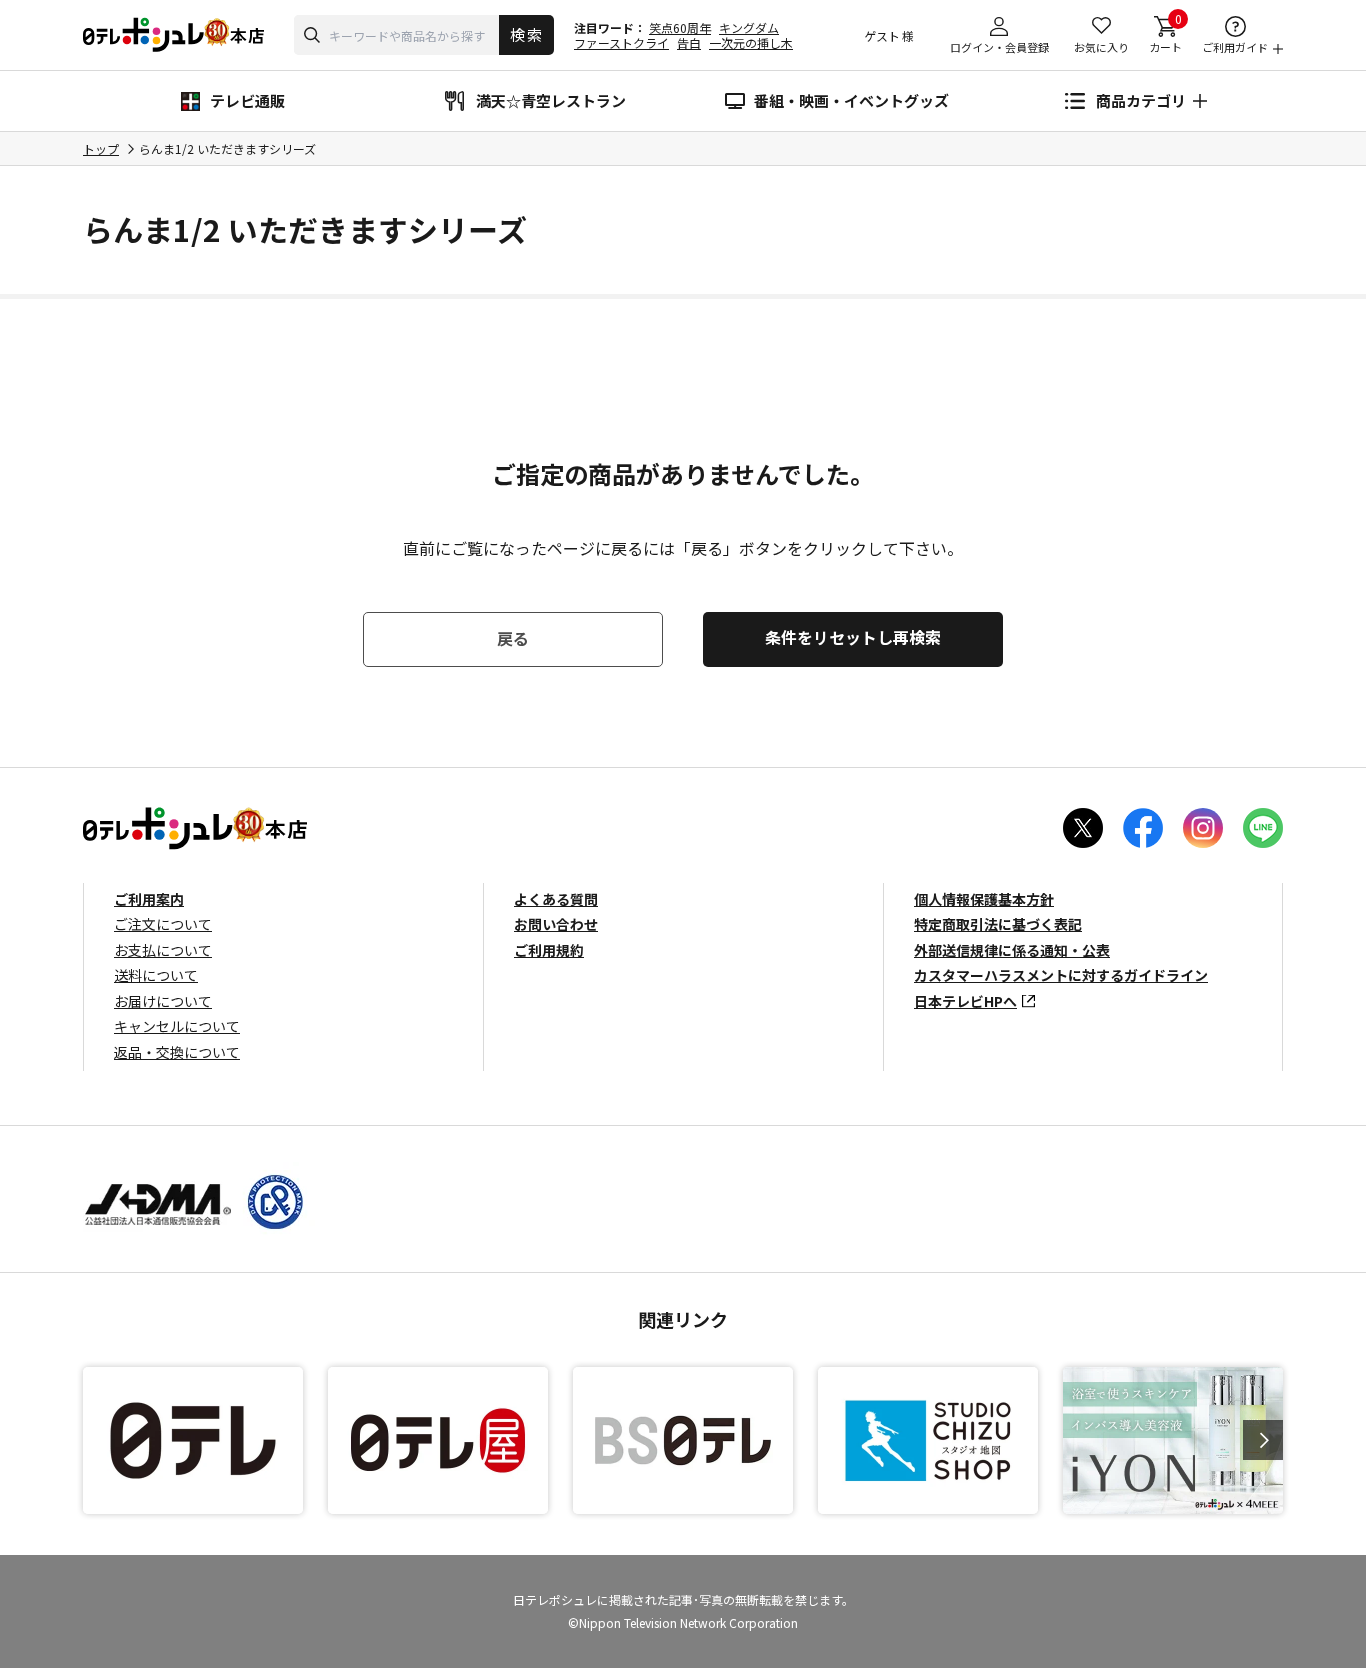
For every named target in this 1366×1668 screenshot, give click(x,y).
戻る (513, 638)
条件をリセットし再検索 (853, 637)
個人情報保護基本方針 (984, 899)
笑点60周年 (680, 27)
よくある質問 (556, 899)
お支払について (163, 950)
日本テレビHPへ (965, 1001)
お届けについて (163, 1001)
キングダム (749, 27)
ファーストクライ (621, 42)
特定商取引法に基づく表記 (998, 924)
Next (1263, 1440)
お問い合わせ (556, 924)
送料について (156, 975)
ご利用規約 (549, 950)
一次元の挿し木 (751, 42)
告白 (689, 42)
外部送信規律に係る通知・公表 (1012, 950)
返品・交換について (177, 1052)
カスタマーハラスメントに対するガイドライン (1061, 975)
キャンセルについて (177, 1026)
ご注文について (163, 924)
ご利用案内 (149, 899)
